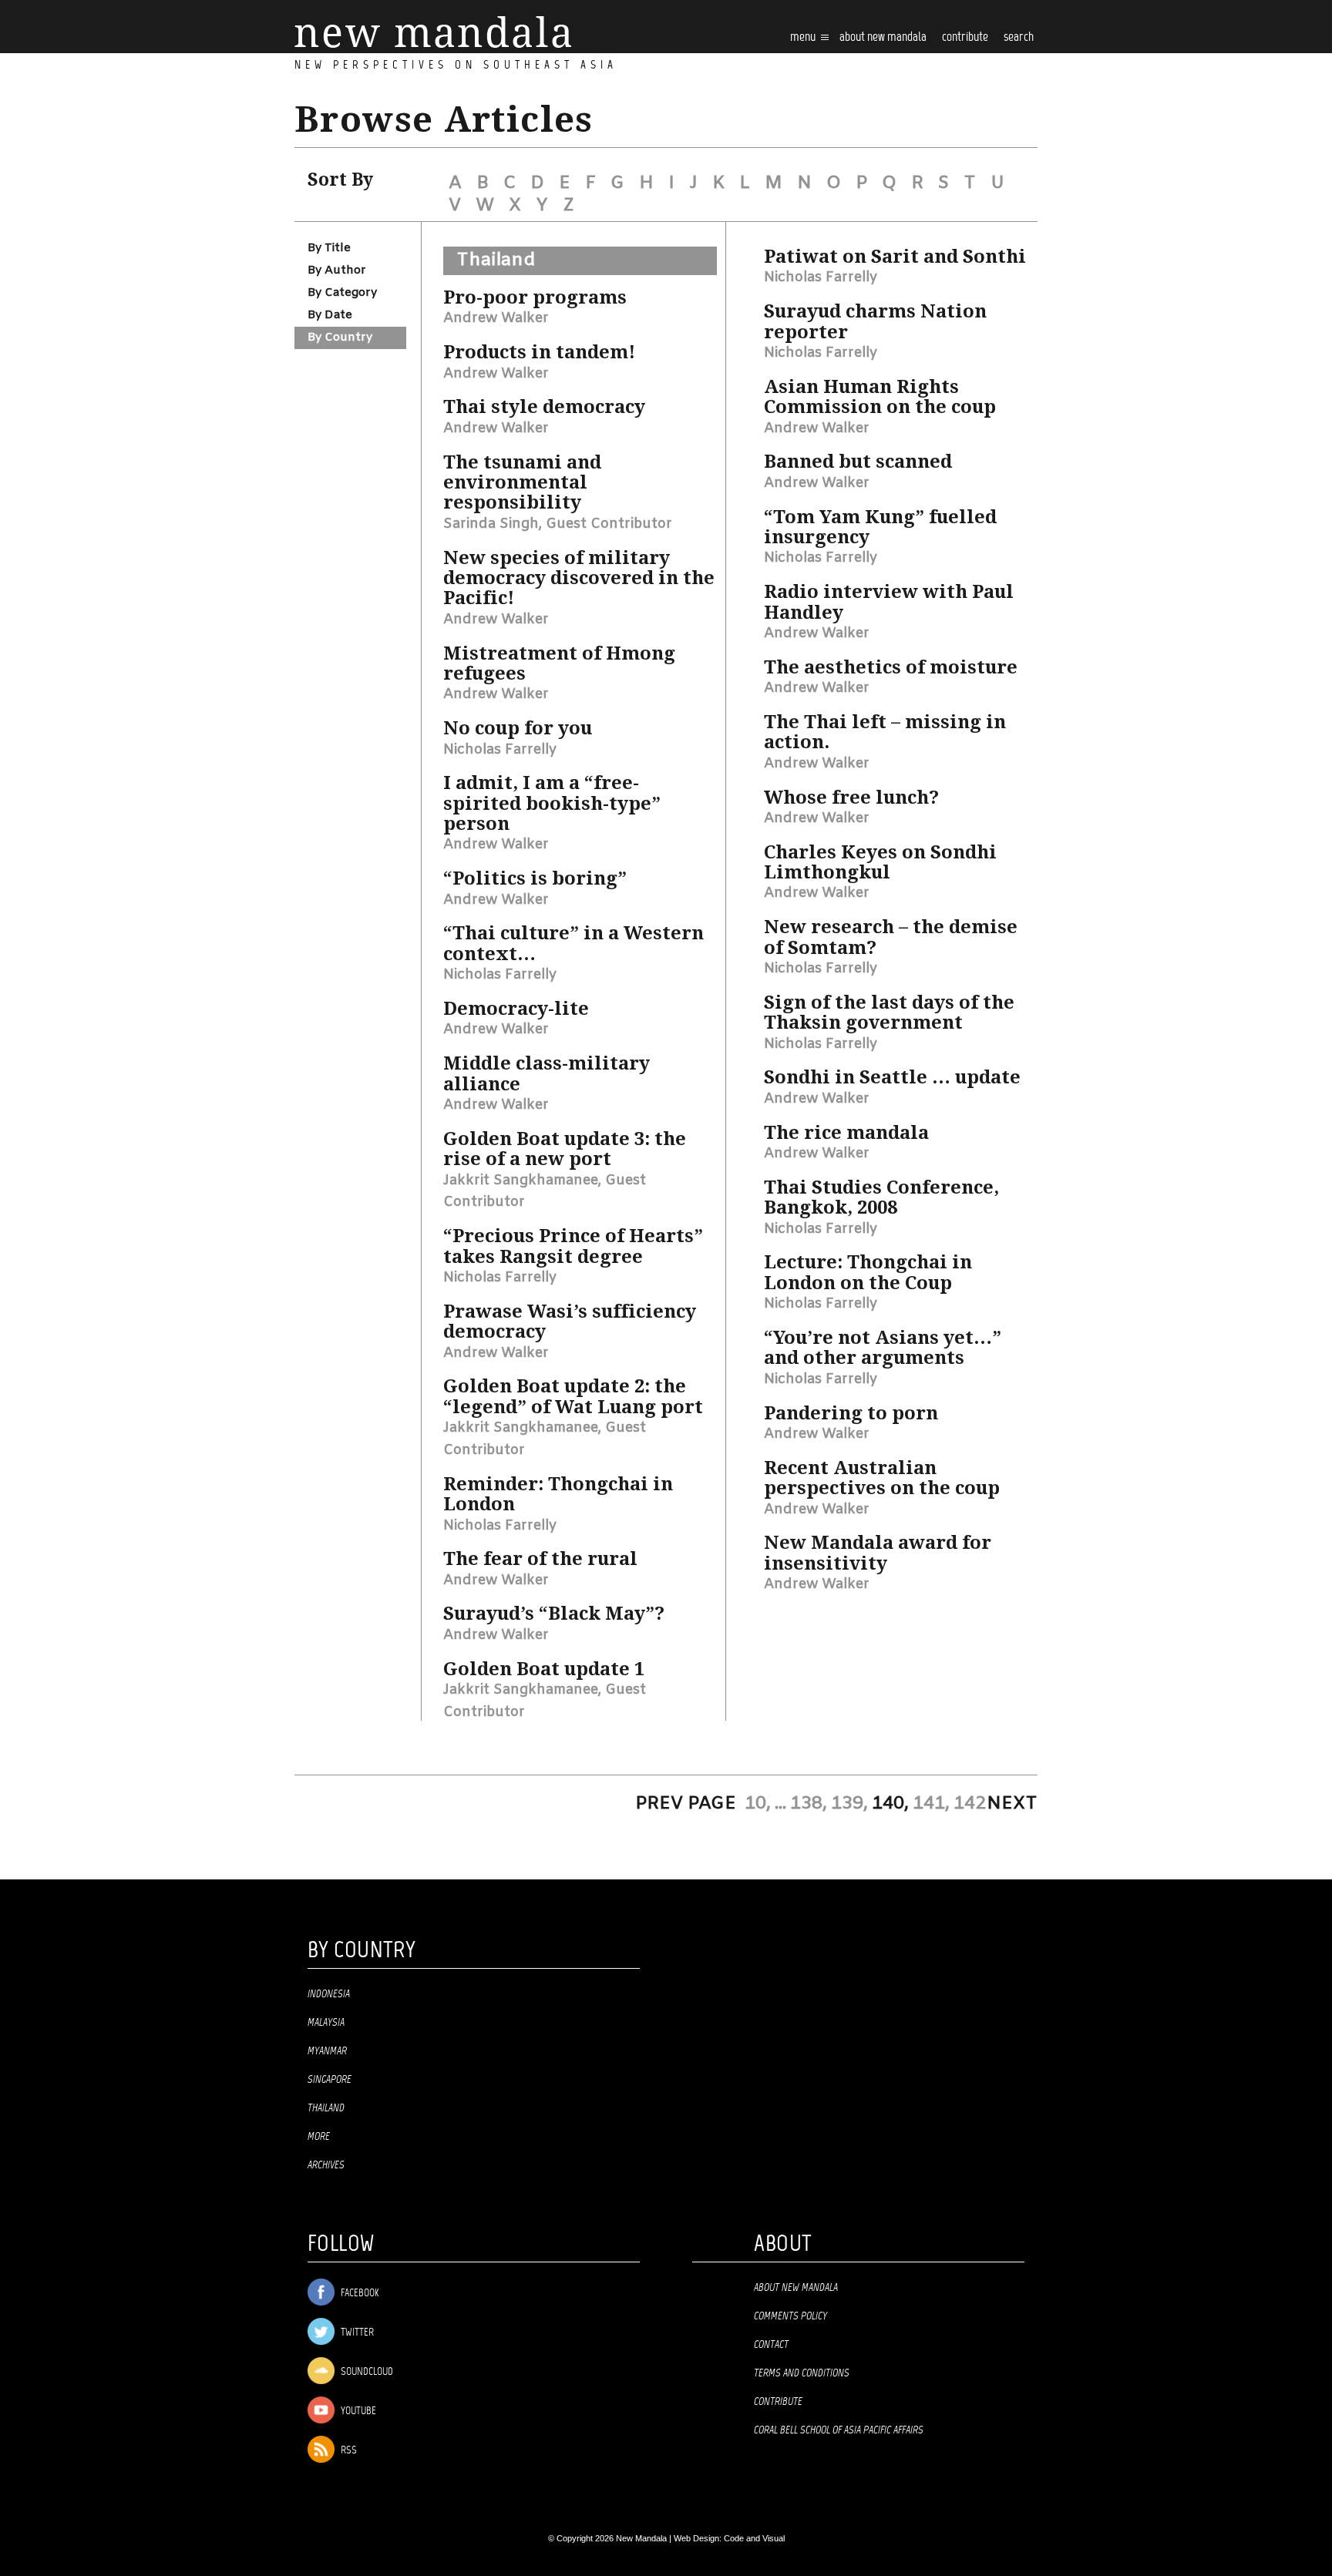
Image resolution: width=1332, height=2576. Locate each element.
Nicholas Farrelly (500, 750)
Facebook (358, 2294)
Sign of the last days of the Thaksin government (889, 1013)
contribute (965, 37)
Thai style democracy (544, 407)
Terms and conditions (802, 2373)
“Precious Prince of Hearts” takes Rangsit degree (573, 1246)
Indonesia (329, 1994)
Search (1019, 37)
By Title (329, 248)
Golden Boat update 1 (544, 1669)
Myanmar (327, 2051)
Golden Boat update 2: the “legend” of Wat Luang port (573, 1396)
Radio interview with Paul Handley (889, 602)
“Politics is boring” (535, 878)
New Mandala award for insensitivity (878, 1553)
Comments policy (790, 2316)
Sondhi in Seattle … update (892, 1077)
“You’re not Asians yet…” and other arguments (883, 1348)
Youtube (357, 2411)
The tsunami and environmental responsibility (522, 483)
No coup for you (518, 728)
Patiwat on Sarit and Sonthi (895, 257)
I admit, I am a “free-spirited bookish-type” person (552, 803)
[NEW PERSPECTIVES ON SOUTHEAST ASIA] (433, 32)
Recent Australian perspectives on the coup (882, 1478)
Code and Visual (754, 2538)
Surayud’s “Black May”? (554, 1614)
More (319, 2137)
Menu (804, 37)
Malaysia (326, 2023)
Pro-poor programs (535, 297)
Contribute (778, 2402)
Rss (348, 2451)
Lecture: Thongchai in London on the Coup (868, 1272)
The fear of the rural (540, 1559)
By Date (330, 315)
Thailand (496, 260)
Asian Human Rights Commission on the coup (880, 397)
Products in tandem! (539, 352)
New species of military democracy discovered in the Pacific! (579, 578)
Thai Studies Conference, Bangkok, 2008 (881, 1197)
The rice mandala (846, 1133)
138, (809, 1804)
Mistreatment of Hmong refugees (559, 663)
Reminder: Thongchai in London (558, 1494)
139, (849, 1804)
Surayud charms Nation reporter (875, 321)
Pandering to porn (851, 1413)
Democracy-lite (516, 1009)
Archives (326, 2165)
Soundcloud (366, 2372)
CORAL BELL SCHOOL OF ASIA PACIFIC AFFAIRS (839, 2430)
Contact (771, 2345)
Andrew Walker (496, 318)
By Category (342, 293)
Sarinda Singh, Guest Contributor (558, 524)
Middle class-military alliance (547, 1073)
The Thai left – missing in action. (885, 732)
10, (758, 1804)
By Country (340, 338)
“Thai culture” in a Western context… (573, 943)
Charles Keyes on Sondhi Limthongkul (880, 862)
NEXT (1012, 1804)
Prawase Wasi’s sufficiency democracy (570, 1322)
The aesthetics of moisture (891, 667)
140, (890, 1804)
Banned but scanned (858, 462)
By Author (337, 270)
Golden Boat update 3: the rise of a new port (565, 1149)
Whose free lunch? (851, 798)
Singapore (330, 2080)
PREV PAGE (686, 1804)
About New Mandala (883, 37)
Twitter (356, 2333)
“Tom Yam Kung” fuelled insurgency (880, 527)
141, (931, 1804)
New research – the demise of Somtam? (891, 937)
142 (970, 1804)
